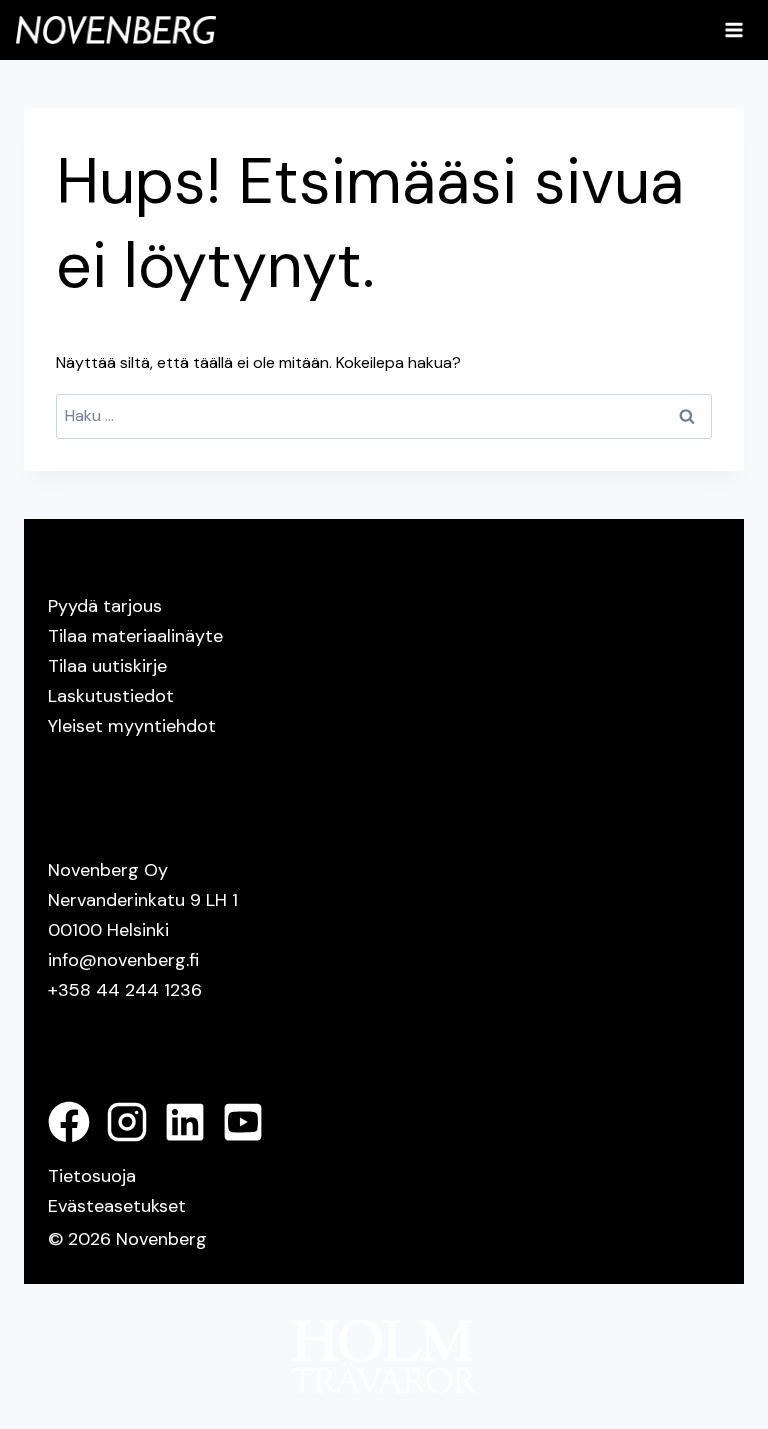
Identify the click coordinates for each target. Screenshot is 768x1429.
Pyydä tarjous (105, 606)
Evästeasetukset (117, 1206)
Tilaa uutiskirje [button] (107, 666)
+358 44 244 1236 (125, 990)
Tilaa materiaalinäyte (135, 636)
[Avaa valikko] (733, 29)
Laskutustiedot (111, 696)
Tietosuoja (92, 1176)
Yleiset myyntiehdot (132, 726)
